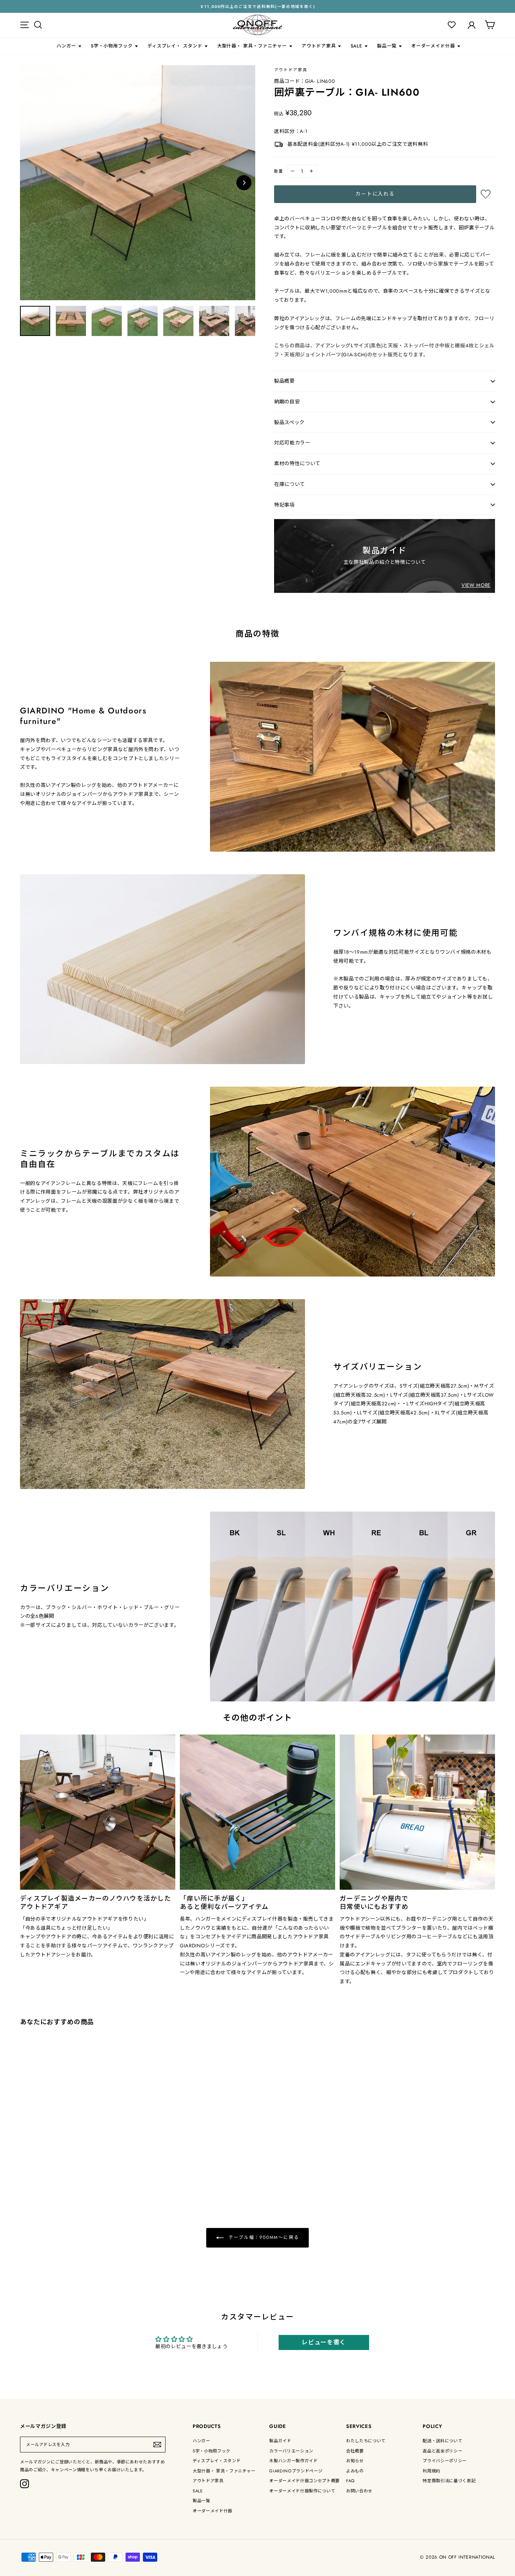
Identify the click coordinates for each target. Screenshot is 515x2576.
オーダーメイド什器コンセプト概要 (304, 2481)
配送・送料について (442, 2441)
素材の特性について (297, 463)
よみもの (355, 2471)
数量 (279, 171)
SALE (357, 46)
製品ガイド (280, 2441)
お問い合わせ (359, 2491)
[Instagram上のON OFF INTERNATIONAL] (25, 2484)
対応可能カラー (292, 443)
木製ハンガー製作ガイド (293, 2461)
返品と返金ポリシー (442, 2451)
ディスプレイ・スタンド (217, 2461)
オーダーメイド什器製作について (302, 2491)
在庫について (290, 484)
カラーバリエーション (291, 2451)
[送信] (157, 2445)
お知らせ (355, 2461)
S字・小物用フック (112, 46)
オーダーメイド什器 (433, 46)
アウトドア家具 (319, 46)
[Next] (244, 183)
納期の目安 (287, 402)
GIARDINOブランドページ (296, 2471)
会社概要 (355, 2451)
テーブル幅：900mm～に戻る (263, 2237)
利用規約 (431, 2471)
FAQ (350, 2481)
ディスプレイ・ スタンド (175, 46)
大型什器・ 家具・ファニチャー (252, 46)
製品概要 (284, 381)
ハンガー (66, 46)
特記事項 (284, 505)
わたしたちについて (366, 2441)
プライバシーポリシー (445, 2461)
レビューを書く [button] (324, 2342)
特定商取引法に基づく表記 (449, 2481)
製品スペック (289, 422)
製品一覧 (387, 46)
